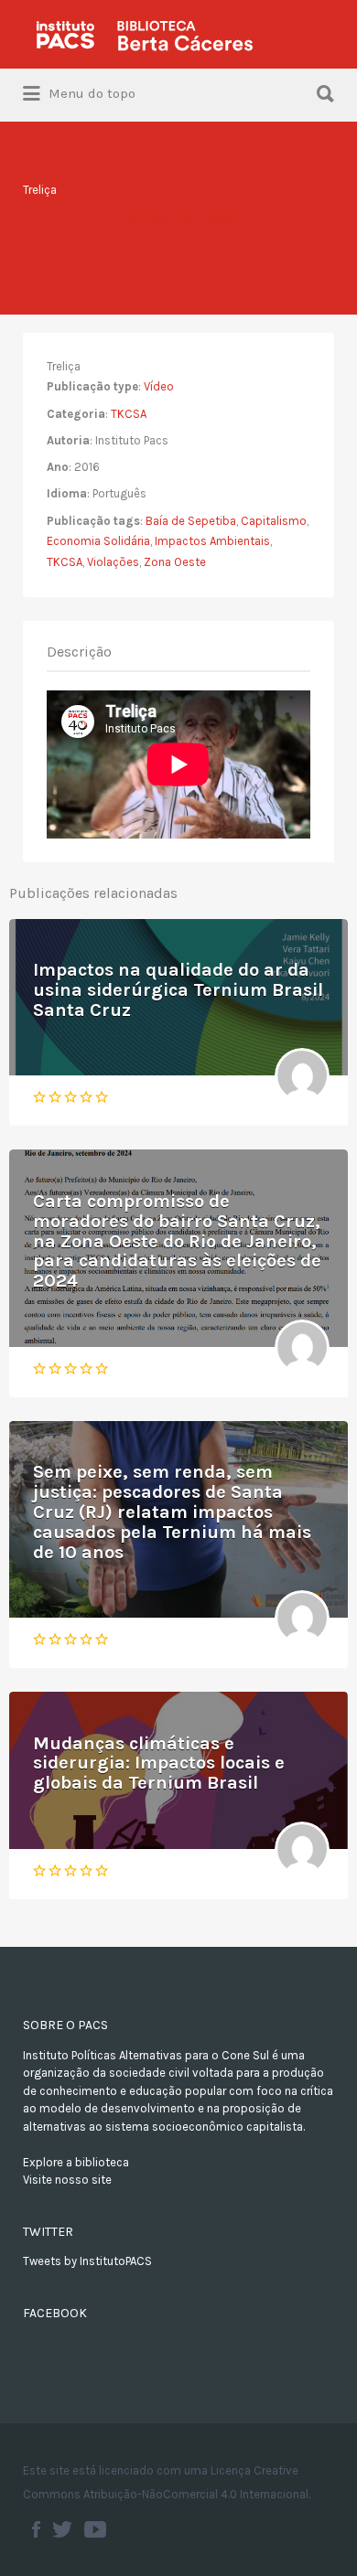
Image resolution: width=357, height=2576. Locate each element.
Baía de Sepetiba (191, 521)
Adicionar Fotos (189, 220)
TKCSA (129, 414)
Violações (113, 562)
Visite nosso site (67, 2180)
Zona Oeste (175, 562)
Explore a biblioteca (76, 2162)
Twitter (62, 2529)
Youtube (95, 2529)
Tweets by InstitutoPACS (87, 2261)
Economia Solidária (98, 541)
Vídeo (159, 386)
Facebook (36, 2529)
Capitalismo (274, 521)
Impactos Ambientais (212, 541)
